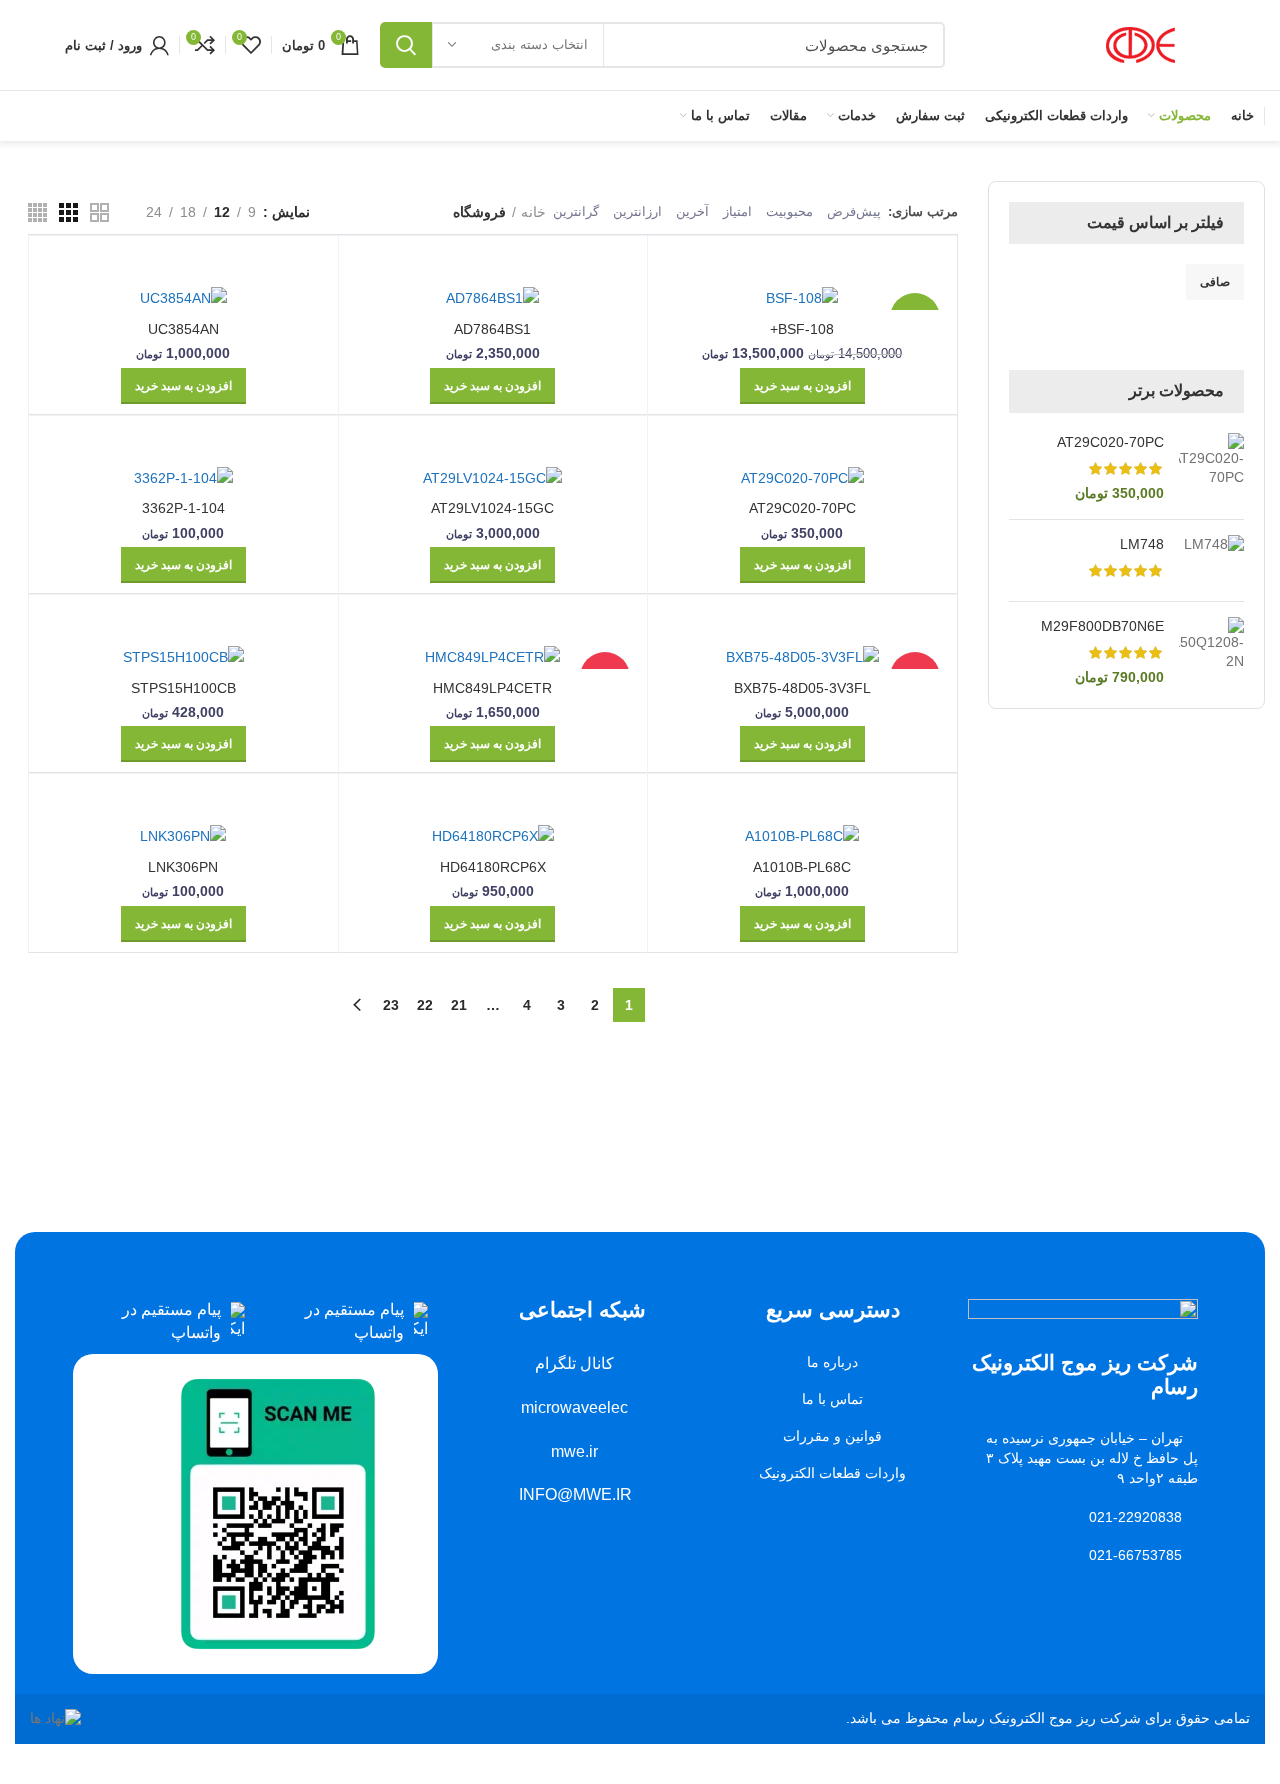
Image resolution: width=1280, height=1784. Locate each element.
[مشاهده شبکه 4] (37, 212)
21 (459, 1005)
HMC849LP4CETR (492, 688)
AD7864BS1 (492, 329)
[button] (802, 386)
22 (425, 1005)
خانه (533, 212)
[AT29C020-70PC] (1211, 468)
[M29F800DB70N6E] (1211, 652)
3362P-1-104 (183, 508)
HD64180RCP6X (493, 867)
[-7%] (802, 297)
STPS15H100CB (183, 688)
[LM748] (1211, 560)
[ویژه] (802, 656)
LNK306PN (183, 867)
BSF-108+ (802, 329)
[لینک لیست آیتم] (346, 1321)
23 (391, 1005)
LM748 (1142, 544)
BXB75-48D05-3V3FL (802, 688)
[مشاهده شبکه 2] (99, 212)
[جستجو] (406, 45)
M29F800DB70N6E (1102, 626)
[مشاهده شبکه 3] (68, 212)
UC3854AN (183, 329)
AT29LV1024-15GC (492, 508)
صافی (1215, 282)
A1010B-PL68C (802, 867)
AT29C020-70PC (1110, 442)
